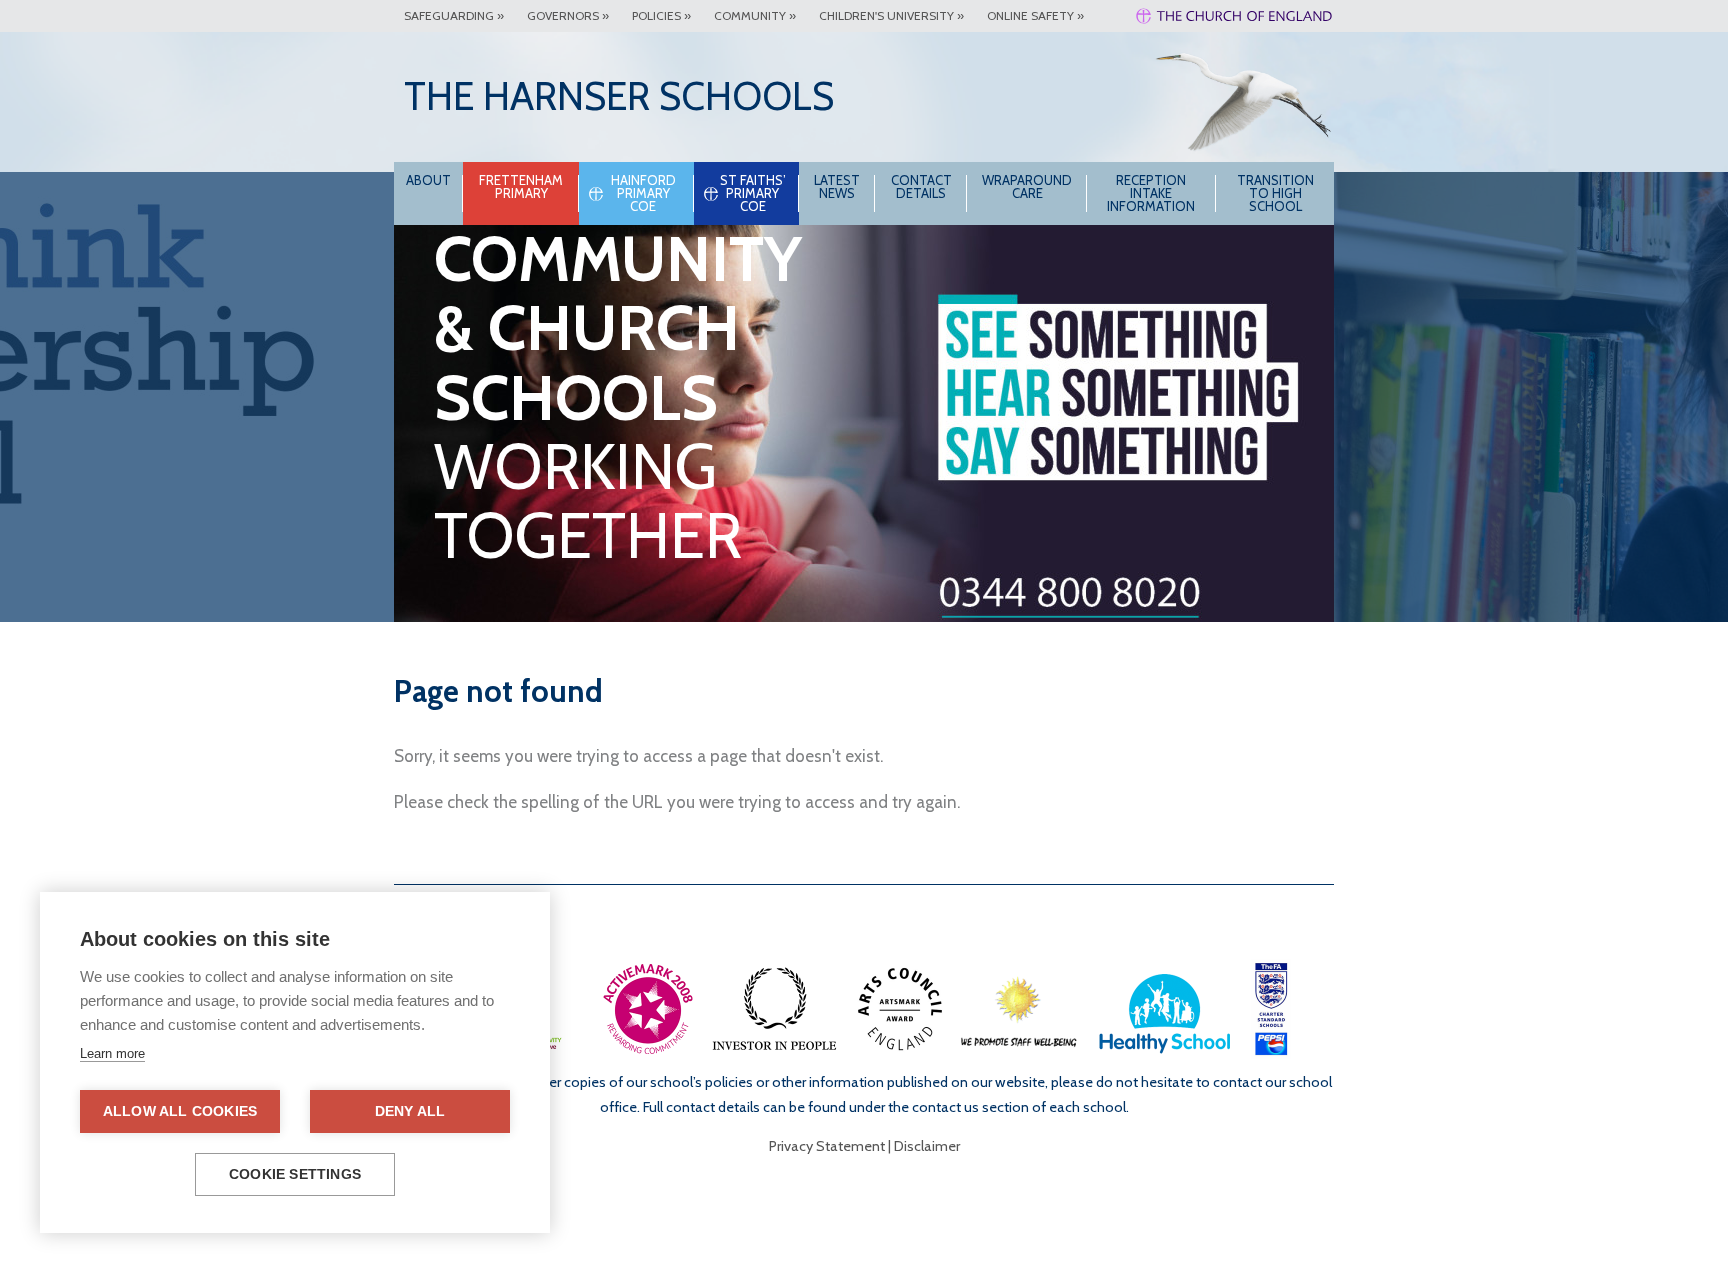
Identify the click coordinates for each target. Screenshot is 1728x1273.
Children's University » (891, 15)
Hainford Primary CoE (643, 193)
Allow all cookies (180, 1111)
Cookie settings (295, 1174)
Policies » (661, 15)
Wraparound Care (1027, 186)
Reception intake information (1151, 193)
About (428, 180)
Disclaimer (927, 1146)
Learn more (112, 1053)
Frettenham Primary (521, 186)
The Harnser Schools (619, 96)
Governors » (568, 15)
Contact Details (921, 186)
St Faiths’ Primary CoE (753, 193)
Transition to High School (1275, 193)
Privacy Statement (827, 1146)
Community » (755, 15)
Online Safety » (1035, 15)
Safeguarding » (454, 15)
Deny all (410, 1111)
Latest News (837, 186)
